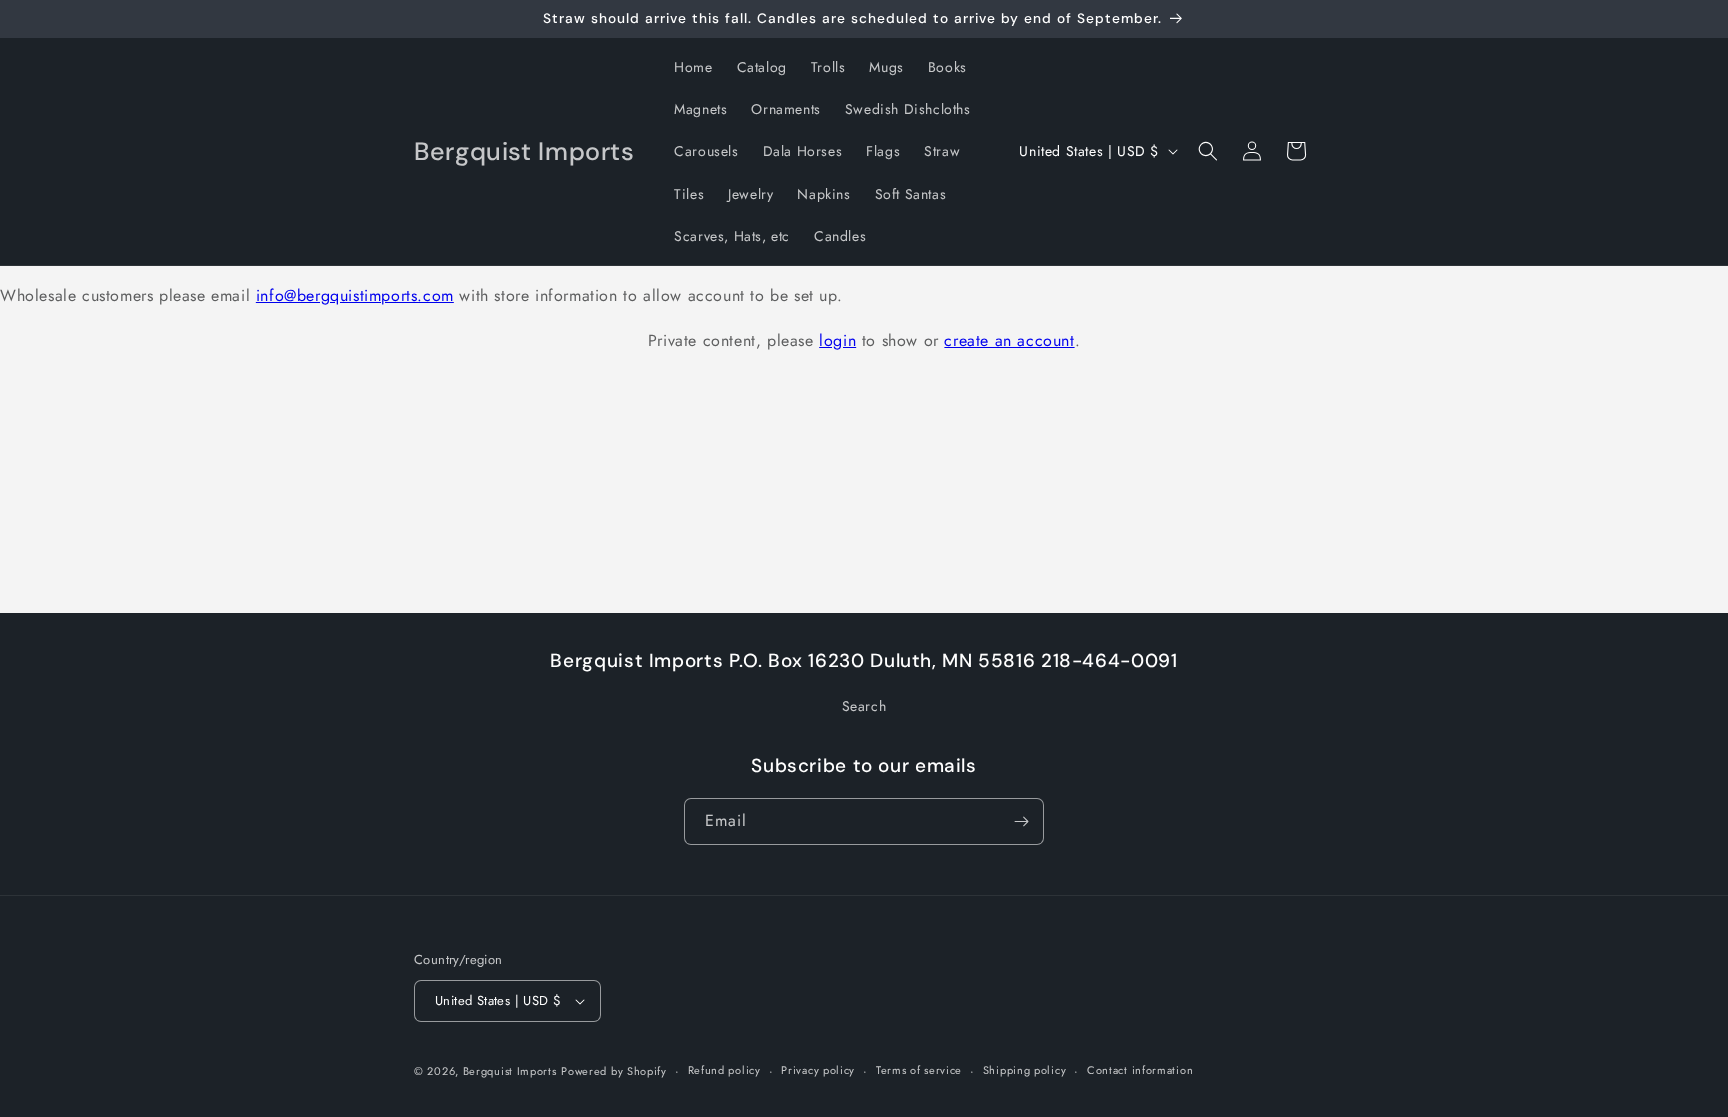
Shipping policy (1025, 1070)
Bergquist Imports (510, 1071)
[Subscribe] (1021, 821)
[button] (1208, 151)
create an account (1009, 340)
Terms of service (919, 1070)
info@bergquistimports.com (355, 295)
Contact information (1140, 1070)
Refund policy (724, 1070)
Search (864, 706)
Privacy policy (818, 1070)
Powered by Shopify (614, 1071)
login (837, 340)
